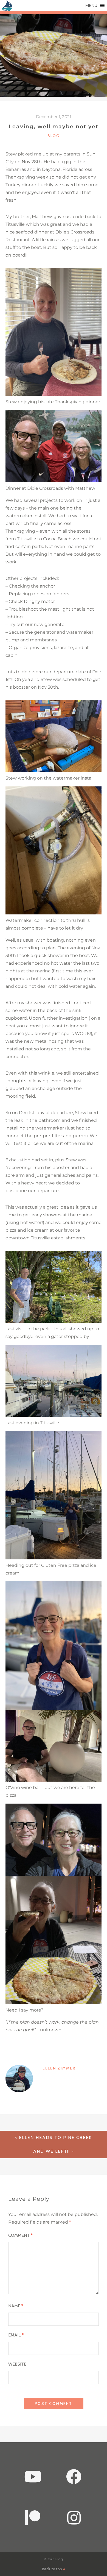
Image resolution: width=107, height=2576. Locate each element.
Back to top (52, 2569)
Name (16, 2306)
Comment (20, 2235)
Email (16, 2335)
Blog (54, 136)
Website (17, 2364)
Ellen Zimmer (59, 2068)
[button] (91, 5)
